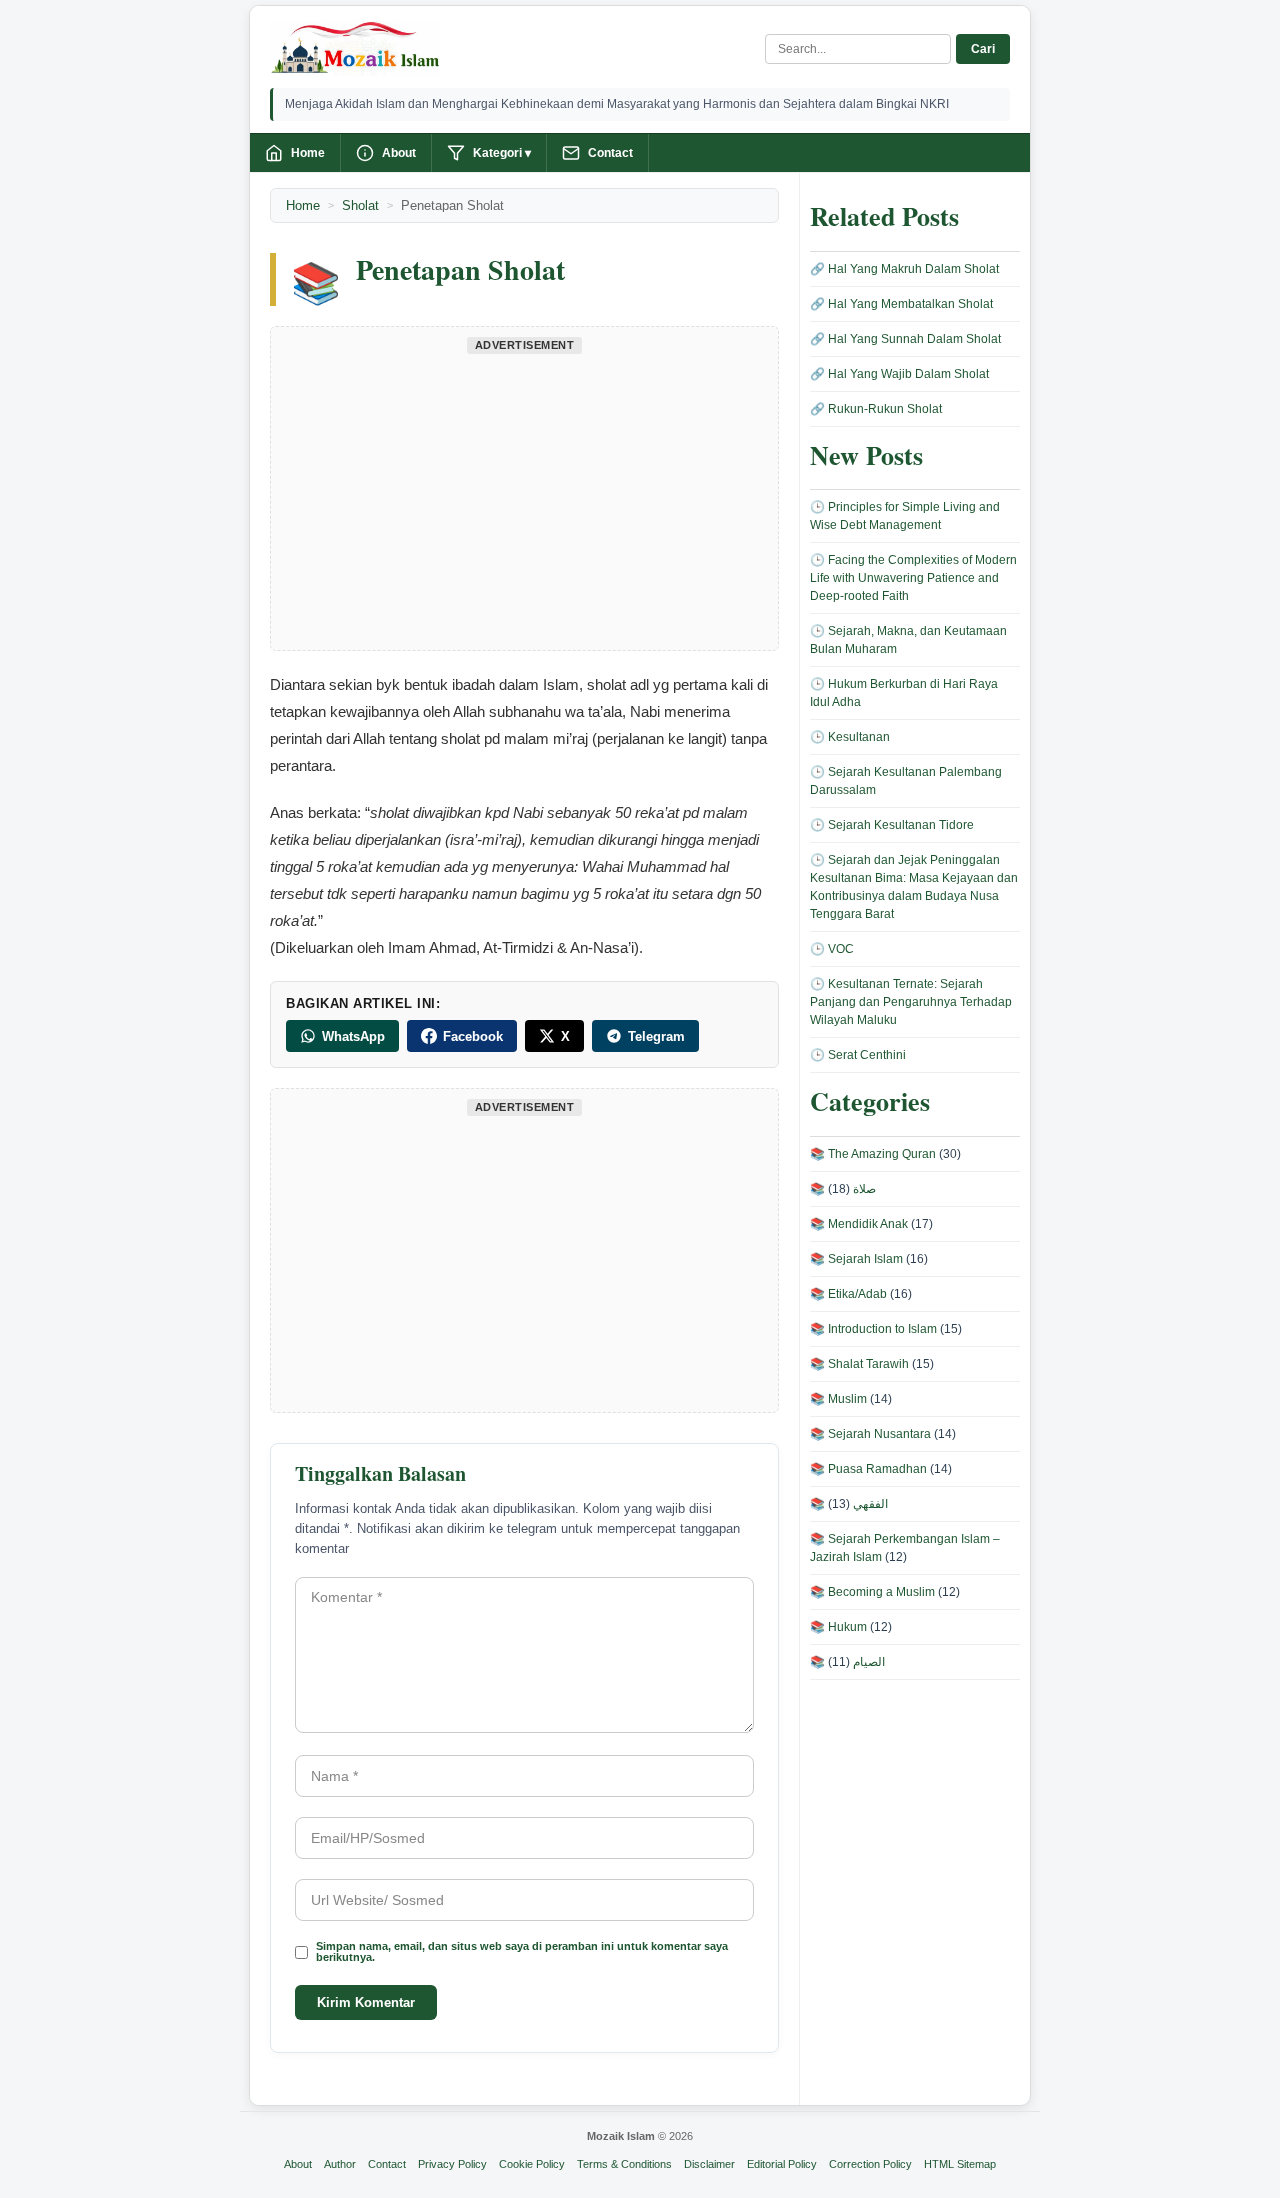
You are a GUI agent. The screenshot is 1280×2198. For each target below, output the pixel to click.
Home (308, 153)
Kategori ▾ (502, 153)
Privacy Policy (452, 2164)
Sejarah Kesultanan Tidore (901, 825)
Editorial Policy (782, 2164)
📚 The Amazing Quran (873, 1154)
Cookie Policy (532, 2164)
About (399, 153)
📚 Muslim (838, 1399)
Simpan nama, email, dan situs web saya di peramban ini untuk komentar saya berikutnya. (522, 1952)
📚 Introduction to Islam (873, 1329)
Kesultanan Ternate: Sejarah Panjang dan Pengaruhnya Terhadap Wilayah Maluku (911, 1002)
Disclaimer (709, 2164)
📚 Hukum (838, 1627)
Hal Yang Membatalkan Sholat (910, 304)
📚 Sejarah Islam (856, 1259)
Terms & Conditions (624, 2164)
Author (340, 2164)
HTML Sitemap (960, 2164)
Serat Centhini (867, 1055)
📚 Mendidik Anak (859, 1224)
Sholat (360, 205)
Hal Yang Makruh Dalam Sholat (913, 269)
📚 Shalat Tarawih (859, 1364)
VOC (841, 949)
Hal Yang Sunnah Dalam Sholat (914, 339)
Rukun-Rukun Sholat (885, 409)
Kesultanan (859, 737)
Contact (610, 153)
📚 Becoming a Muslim (872, 1592)
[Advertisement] (524, 500)
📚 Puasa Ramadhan (868, 1469)
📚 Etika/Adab (848, 1294)
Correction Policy (870, 2164)
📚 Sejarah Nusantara (870, 1434)
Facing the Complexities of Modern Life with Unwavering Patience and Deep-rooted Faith (913, 578)
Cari (983, 49)
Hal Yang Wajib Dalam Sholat (908, 374)
